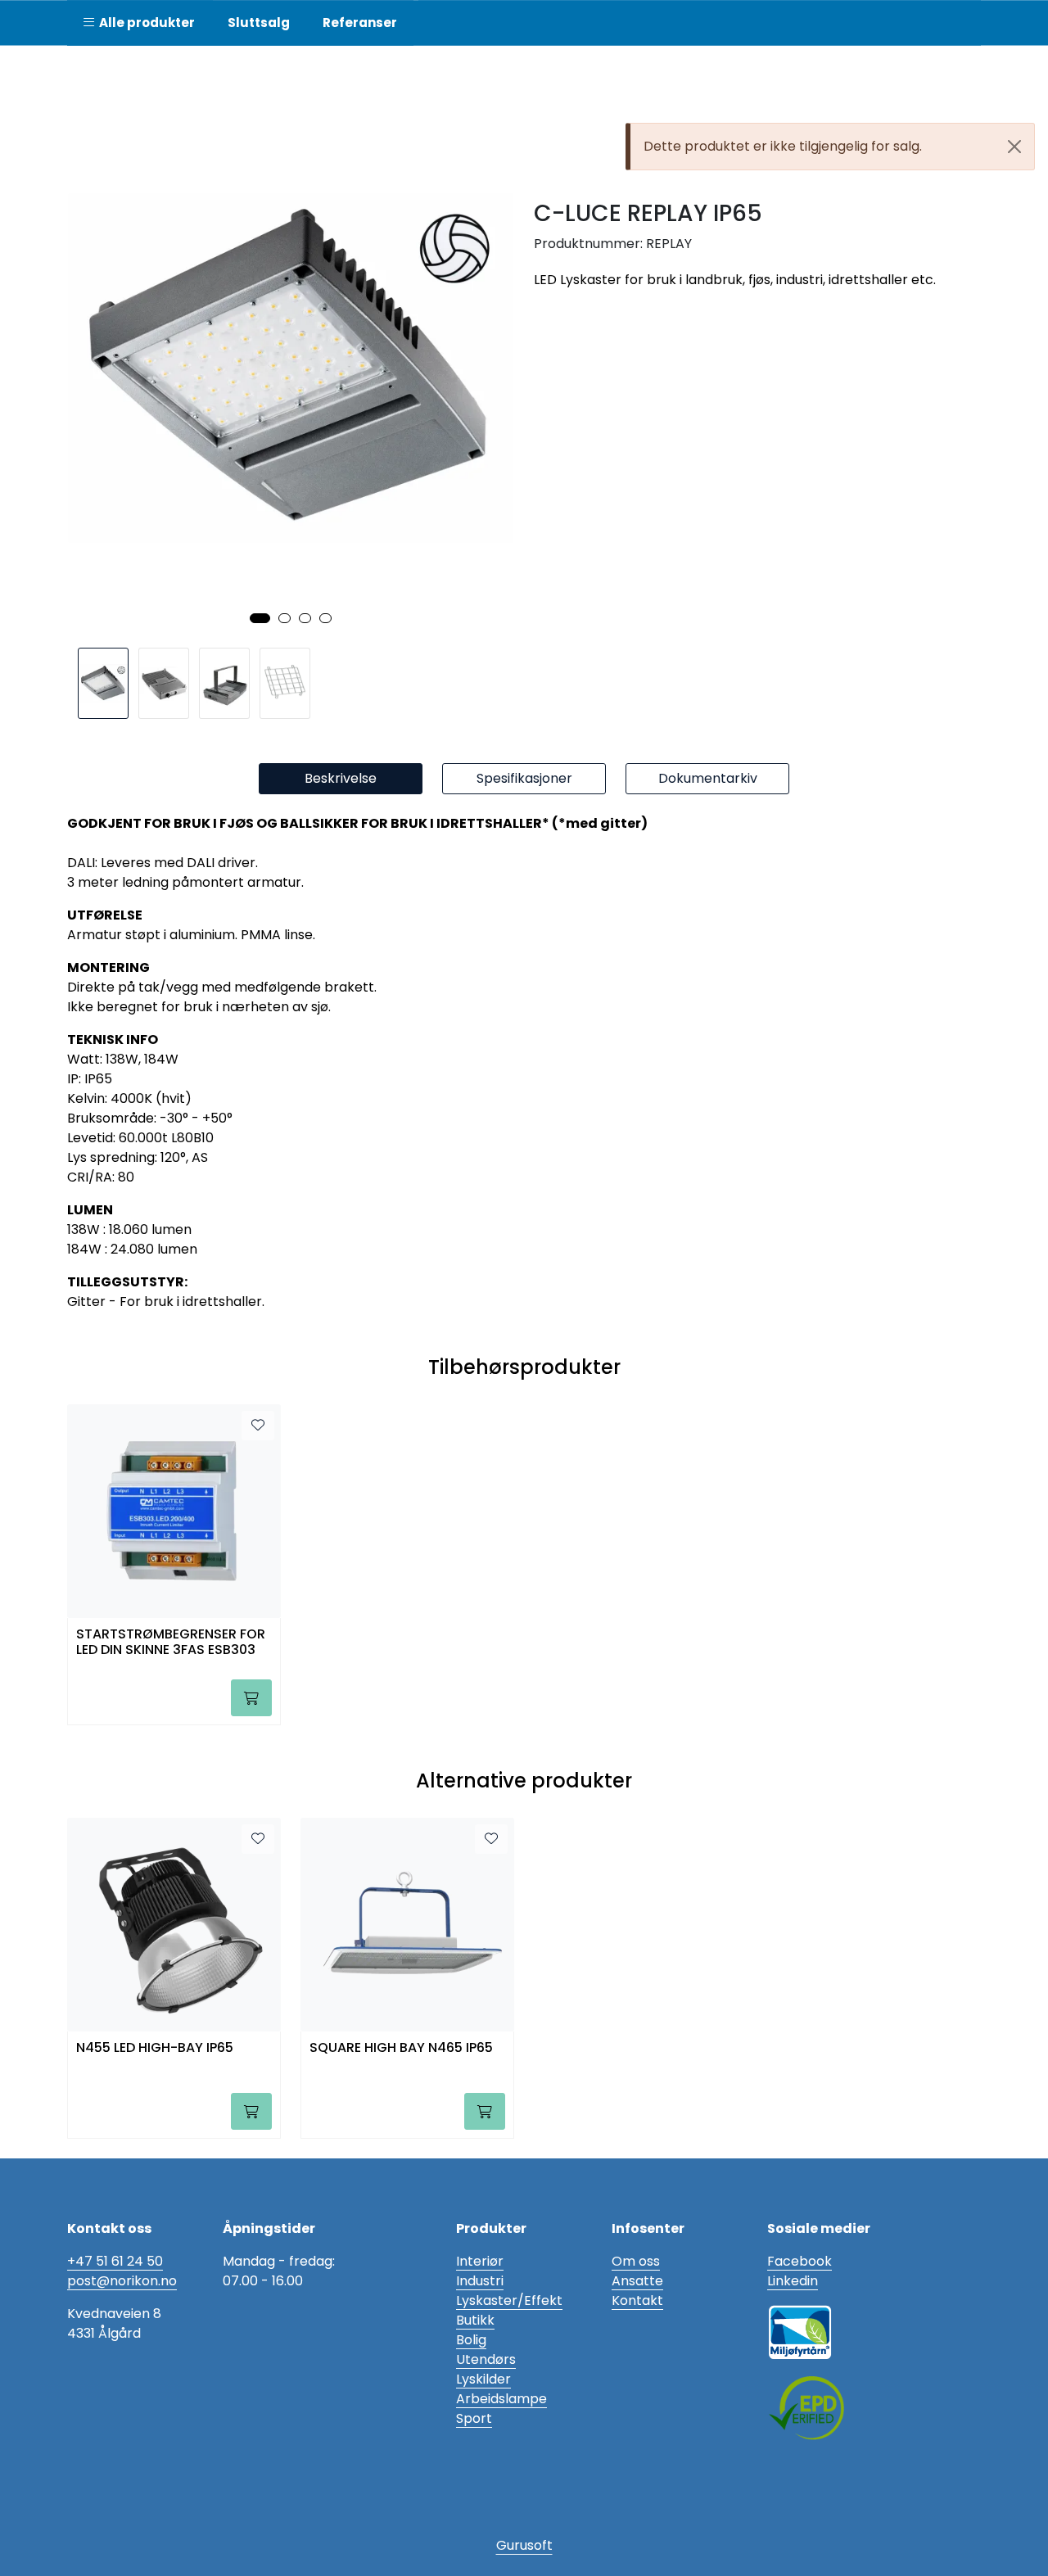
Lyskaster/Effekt (509, 2300)
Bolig (471, 2340)
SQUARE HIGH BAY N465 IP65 (401, 2048)
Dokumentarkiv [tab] (708, 778)
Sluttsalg (259, 23)
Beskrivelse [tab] (341, 778)
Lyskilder (483, 2379)
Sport (474, 2418)
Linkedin (793, 2281)
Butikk (475, 2320)
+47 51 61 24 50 (115, 2261)
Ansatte (637, 2281)
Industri (480, 2281)
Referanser (360, 23)
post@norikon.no (122, 2281)
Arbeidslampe (501, 2399)
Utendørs (486, 2359)
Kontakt (637, 2300)
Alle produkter (145, 23)
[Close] (1014, 147)
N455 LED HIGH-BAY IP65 (155, 2048)
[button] (260, 618)
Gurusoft (524, 2545)
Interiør (480, 2261)
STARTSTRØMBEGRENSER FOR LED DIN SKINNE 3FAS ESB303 (171, 1643)
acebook (803, 2261)
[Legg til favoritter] (258, 1426)
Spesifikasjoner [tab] (524, 778)
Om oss (636, 2261)
